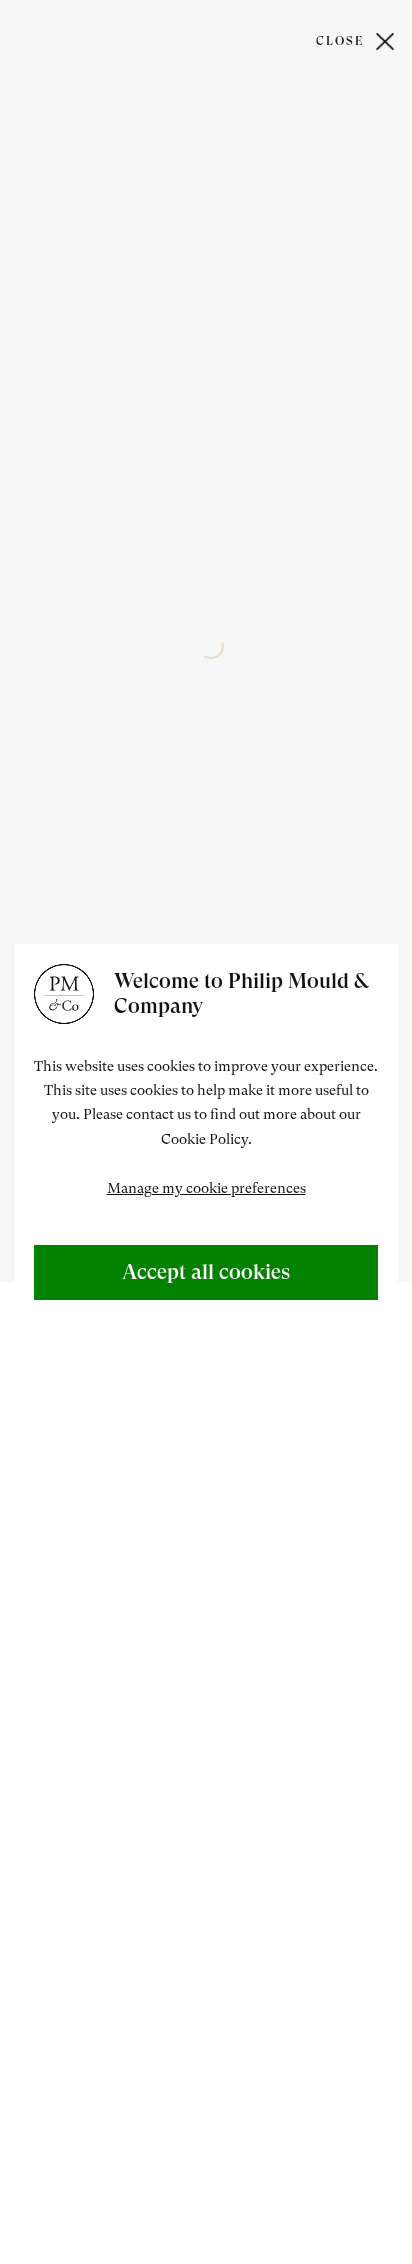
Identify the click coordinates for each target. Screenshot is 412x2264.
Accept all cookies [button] (206, 1272)
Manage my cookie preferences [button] (206, 1188)
